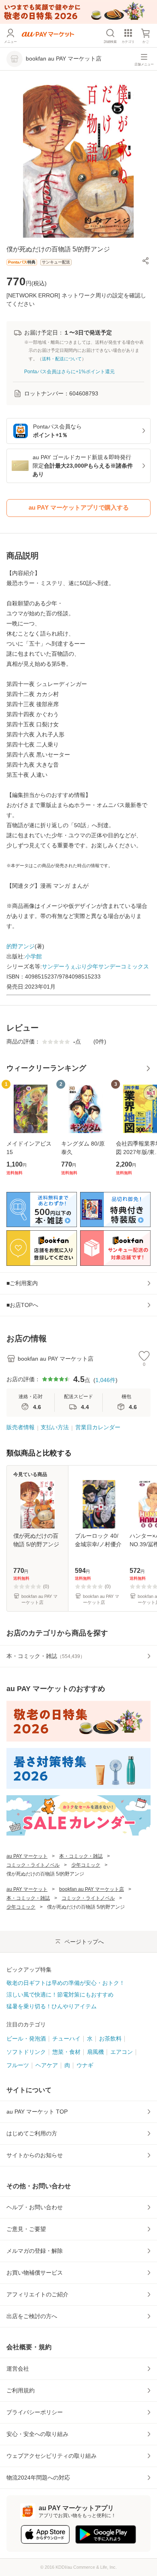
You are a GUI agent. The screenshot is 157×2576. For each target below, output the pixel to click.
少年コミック (86, 1865)
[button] (146, 261)
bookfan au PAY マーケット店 (92, 1889)
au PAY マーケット (27, 1856)
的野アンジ (21, 946)
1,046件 (105, 1380)
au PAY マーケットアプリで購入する (79, 507)
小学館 (33, 956)
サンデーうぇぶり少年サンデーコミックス (95, 966)
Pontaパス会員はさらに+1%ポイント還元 (69, 372)
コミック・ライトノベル (33, 1865)
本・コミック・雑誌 (81, 1856)
